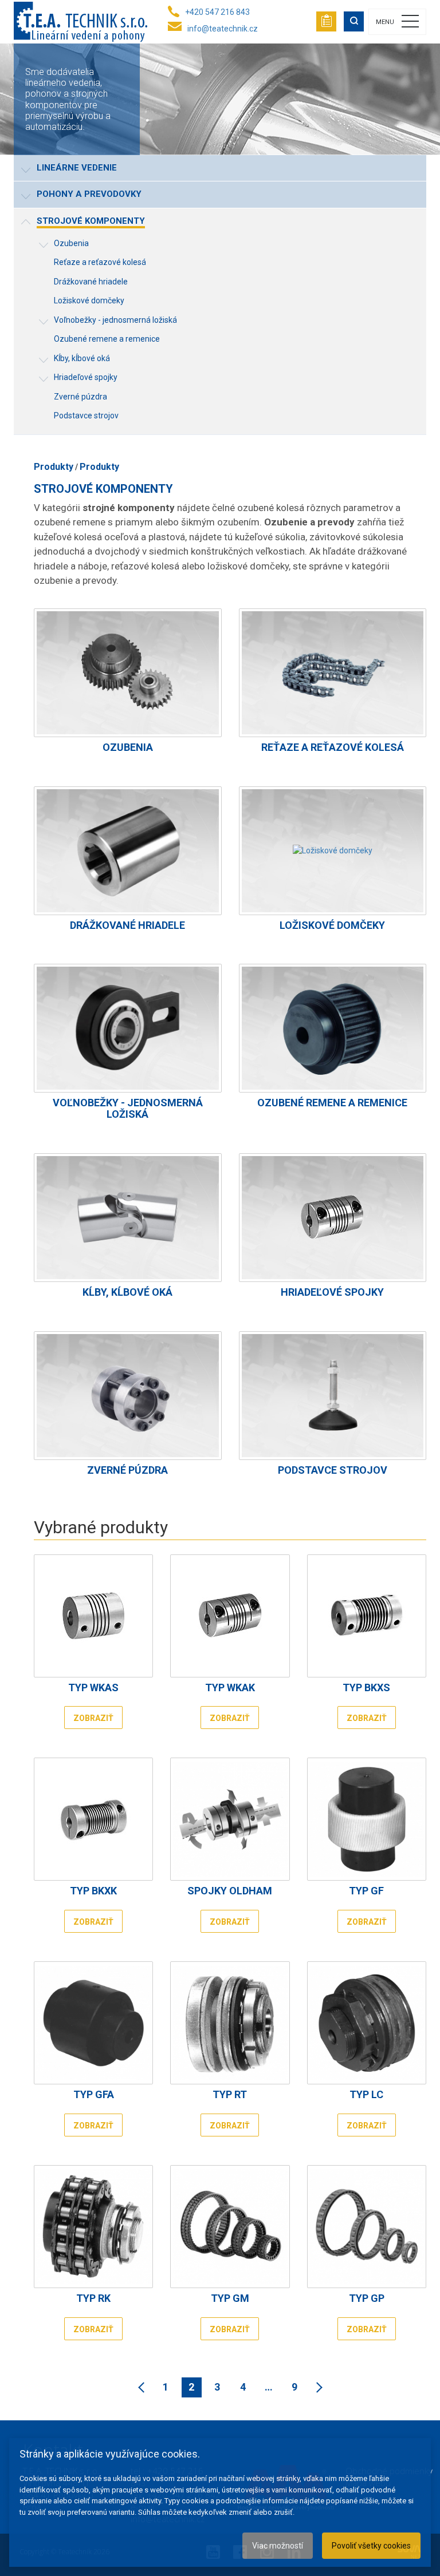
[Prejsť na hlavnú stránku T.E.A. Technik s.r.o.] (80, 22)
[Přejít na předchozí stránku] (143, 2387)
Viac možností (278, 2546)
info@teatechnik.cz (223, 29)
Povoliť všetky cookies (371, 2546)
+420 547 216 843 (217, 12)
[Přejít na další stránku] (317, 2387)
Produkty (54, 467)
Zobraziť (93, 1718)
